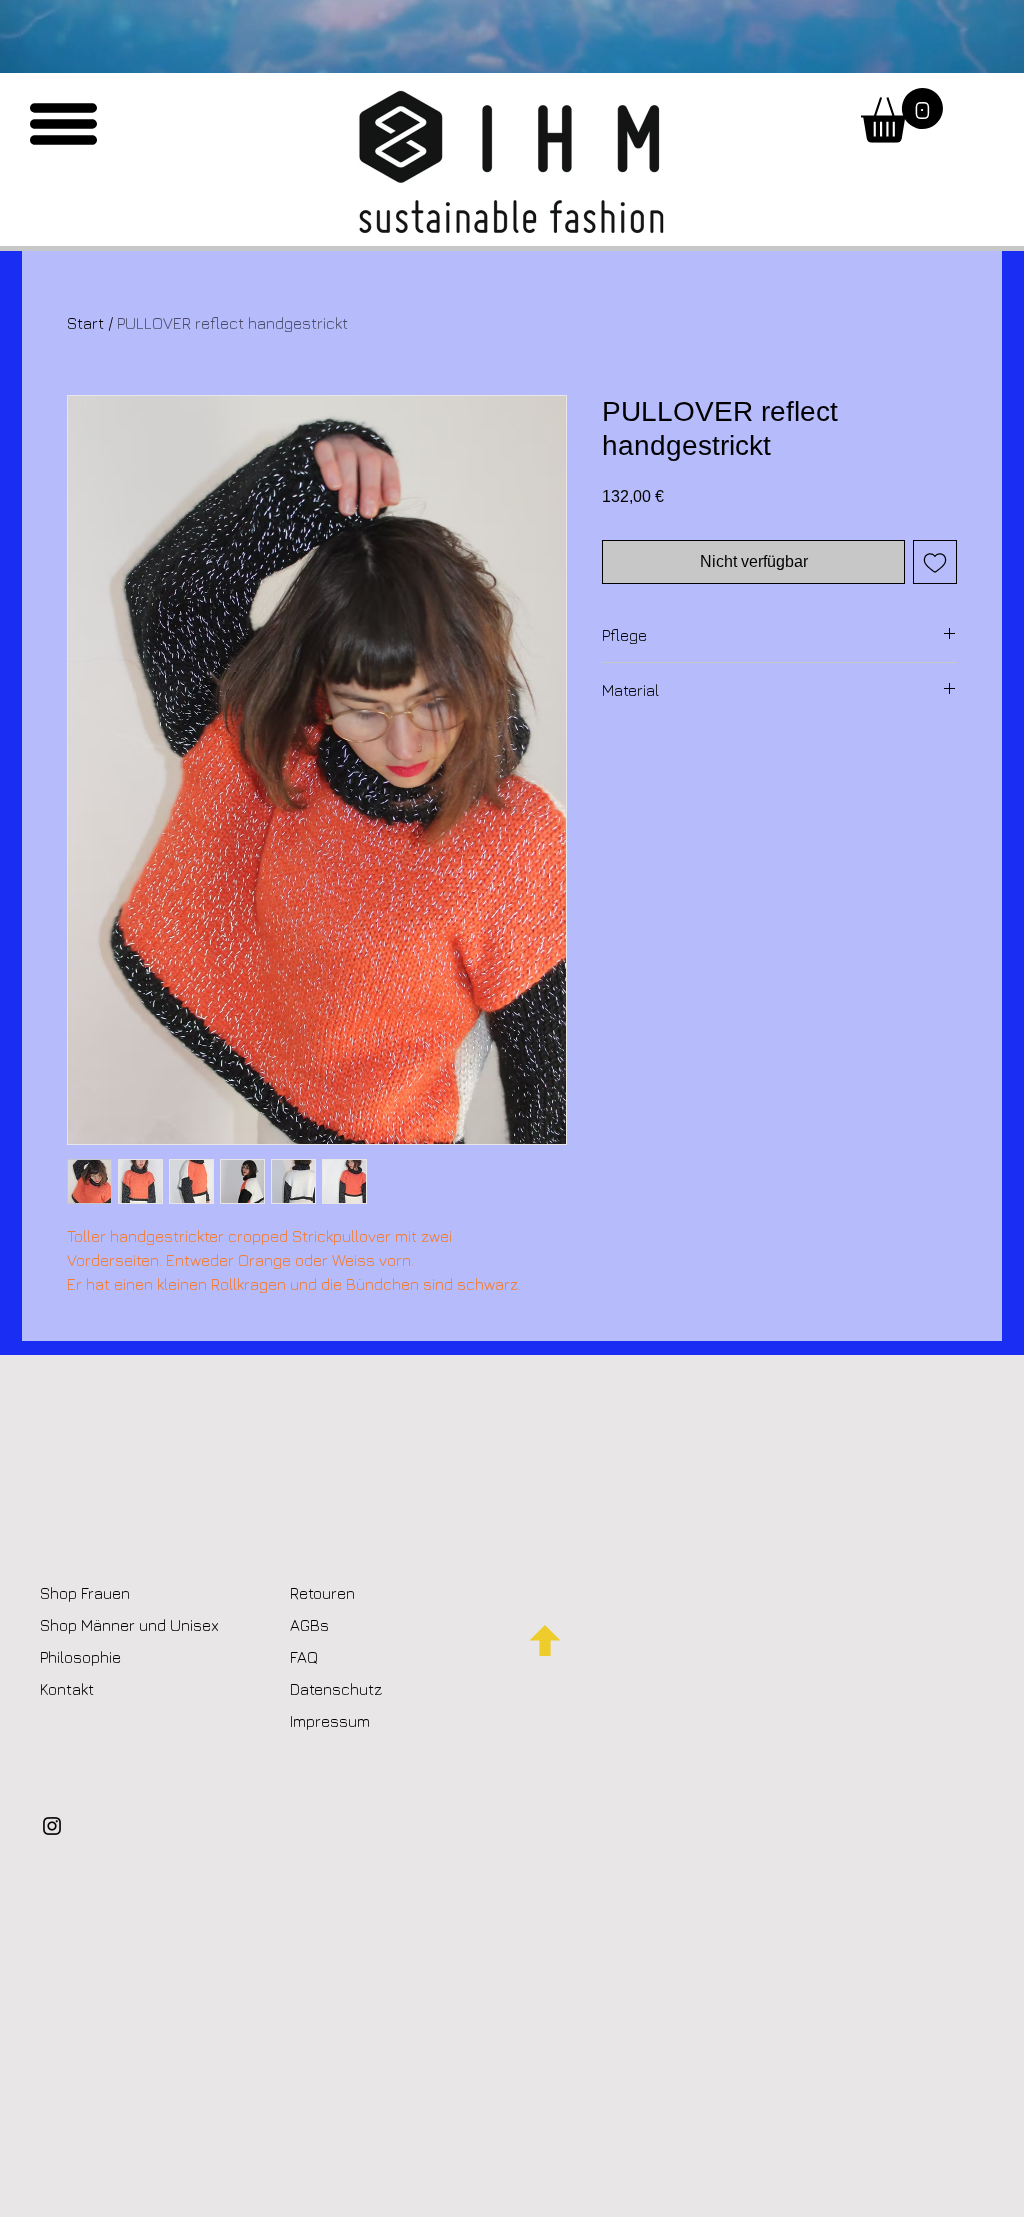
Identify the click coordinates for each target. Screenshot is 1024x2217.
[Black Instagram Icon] (52, 1826)
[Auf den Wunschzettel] (935, 562)
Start (85, 323)
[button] (63, 124)
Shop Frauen (85, 1593)
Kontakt (69, 1689)
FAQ (304, 1657)
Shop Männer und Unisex (129, 1625)
